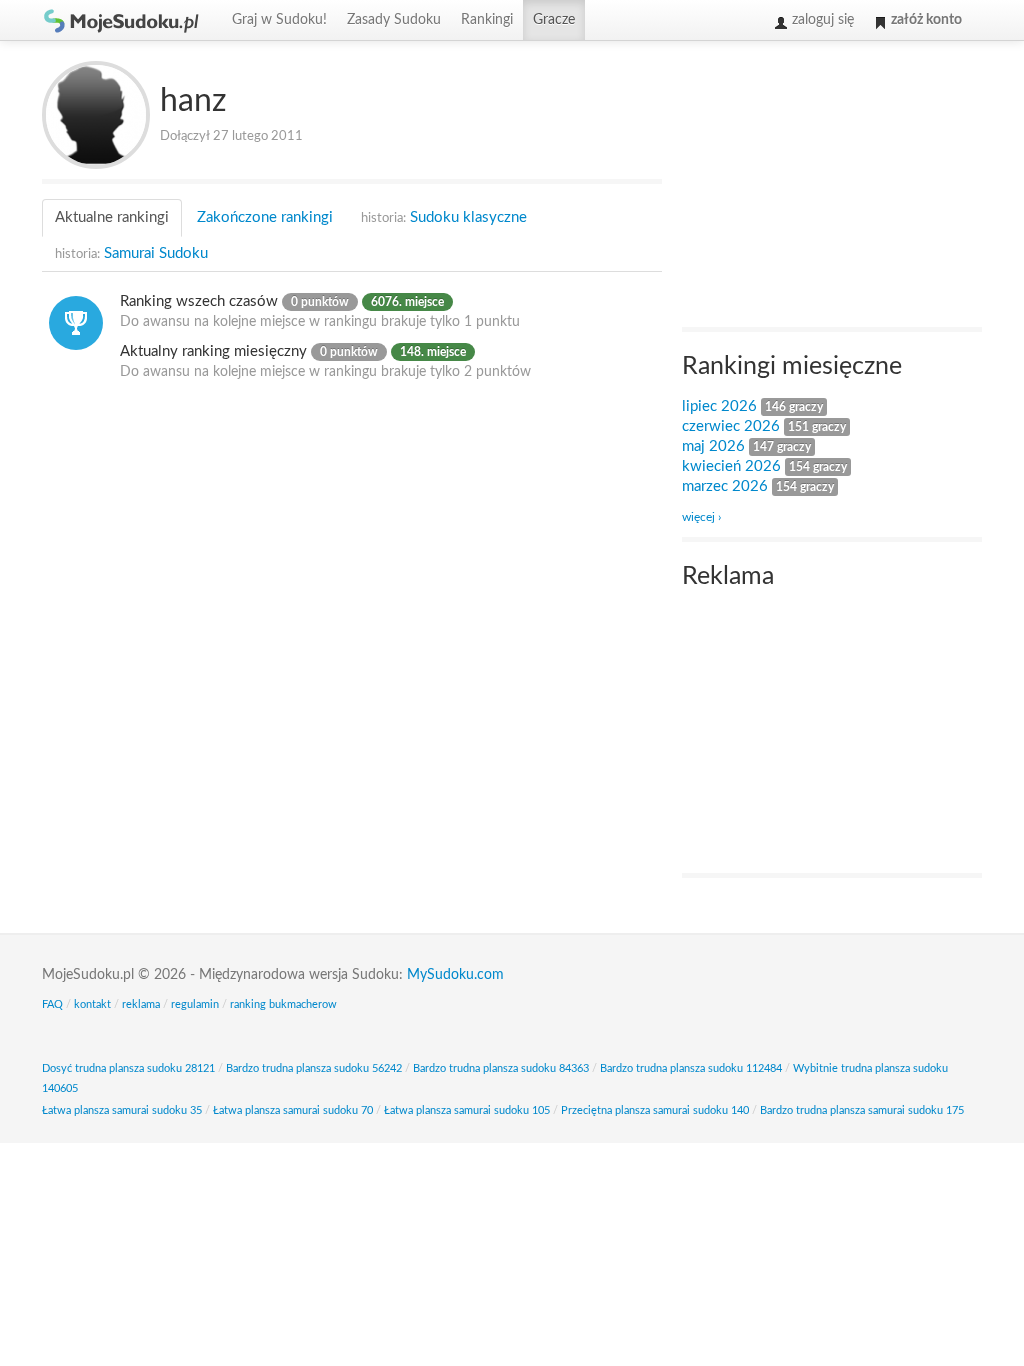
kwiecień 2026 (731, 466)
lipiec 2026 (719, 406)
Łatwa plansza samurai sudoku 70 (293, 1110)
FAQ (52, 1004)
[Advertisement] (832, 186)
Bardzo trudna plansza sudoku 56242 (314, 1068)
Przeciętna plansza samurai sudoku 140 (655, 1110)
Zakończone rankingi (265, 217)
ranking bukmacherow (283, 1004)
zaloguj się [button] (821, 20)
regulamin (195, 1004)
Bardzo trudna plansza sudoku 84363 (501, 1068)
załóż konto (925, 20)
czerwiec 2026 (731, 426)
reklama (141, 1004)
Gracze (554, 20)
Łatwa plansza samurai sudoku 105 (467, 1110)
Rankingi (487, 20)
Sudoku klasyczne (444, 217)
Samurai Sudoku (131, 253)
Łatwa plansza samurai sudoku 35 (122, 1110)
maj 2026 (713, 446)
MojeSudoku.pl (122, 20)
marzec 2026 (725, 486)
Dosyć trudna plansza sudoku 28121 (128, 1068)
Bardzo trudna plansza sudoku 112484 (691, 1068)
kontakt (92, 1004)
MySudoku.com (455, 975)
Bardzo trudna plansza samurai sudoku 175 (862, 1110)
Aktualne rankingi (112, 217)
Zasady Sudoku (394, 20)
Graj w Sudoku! (279, 20)
